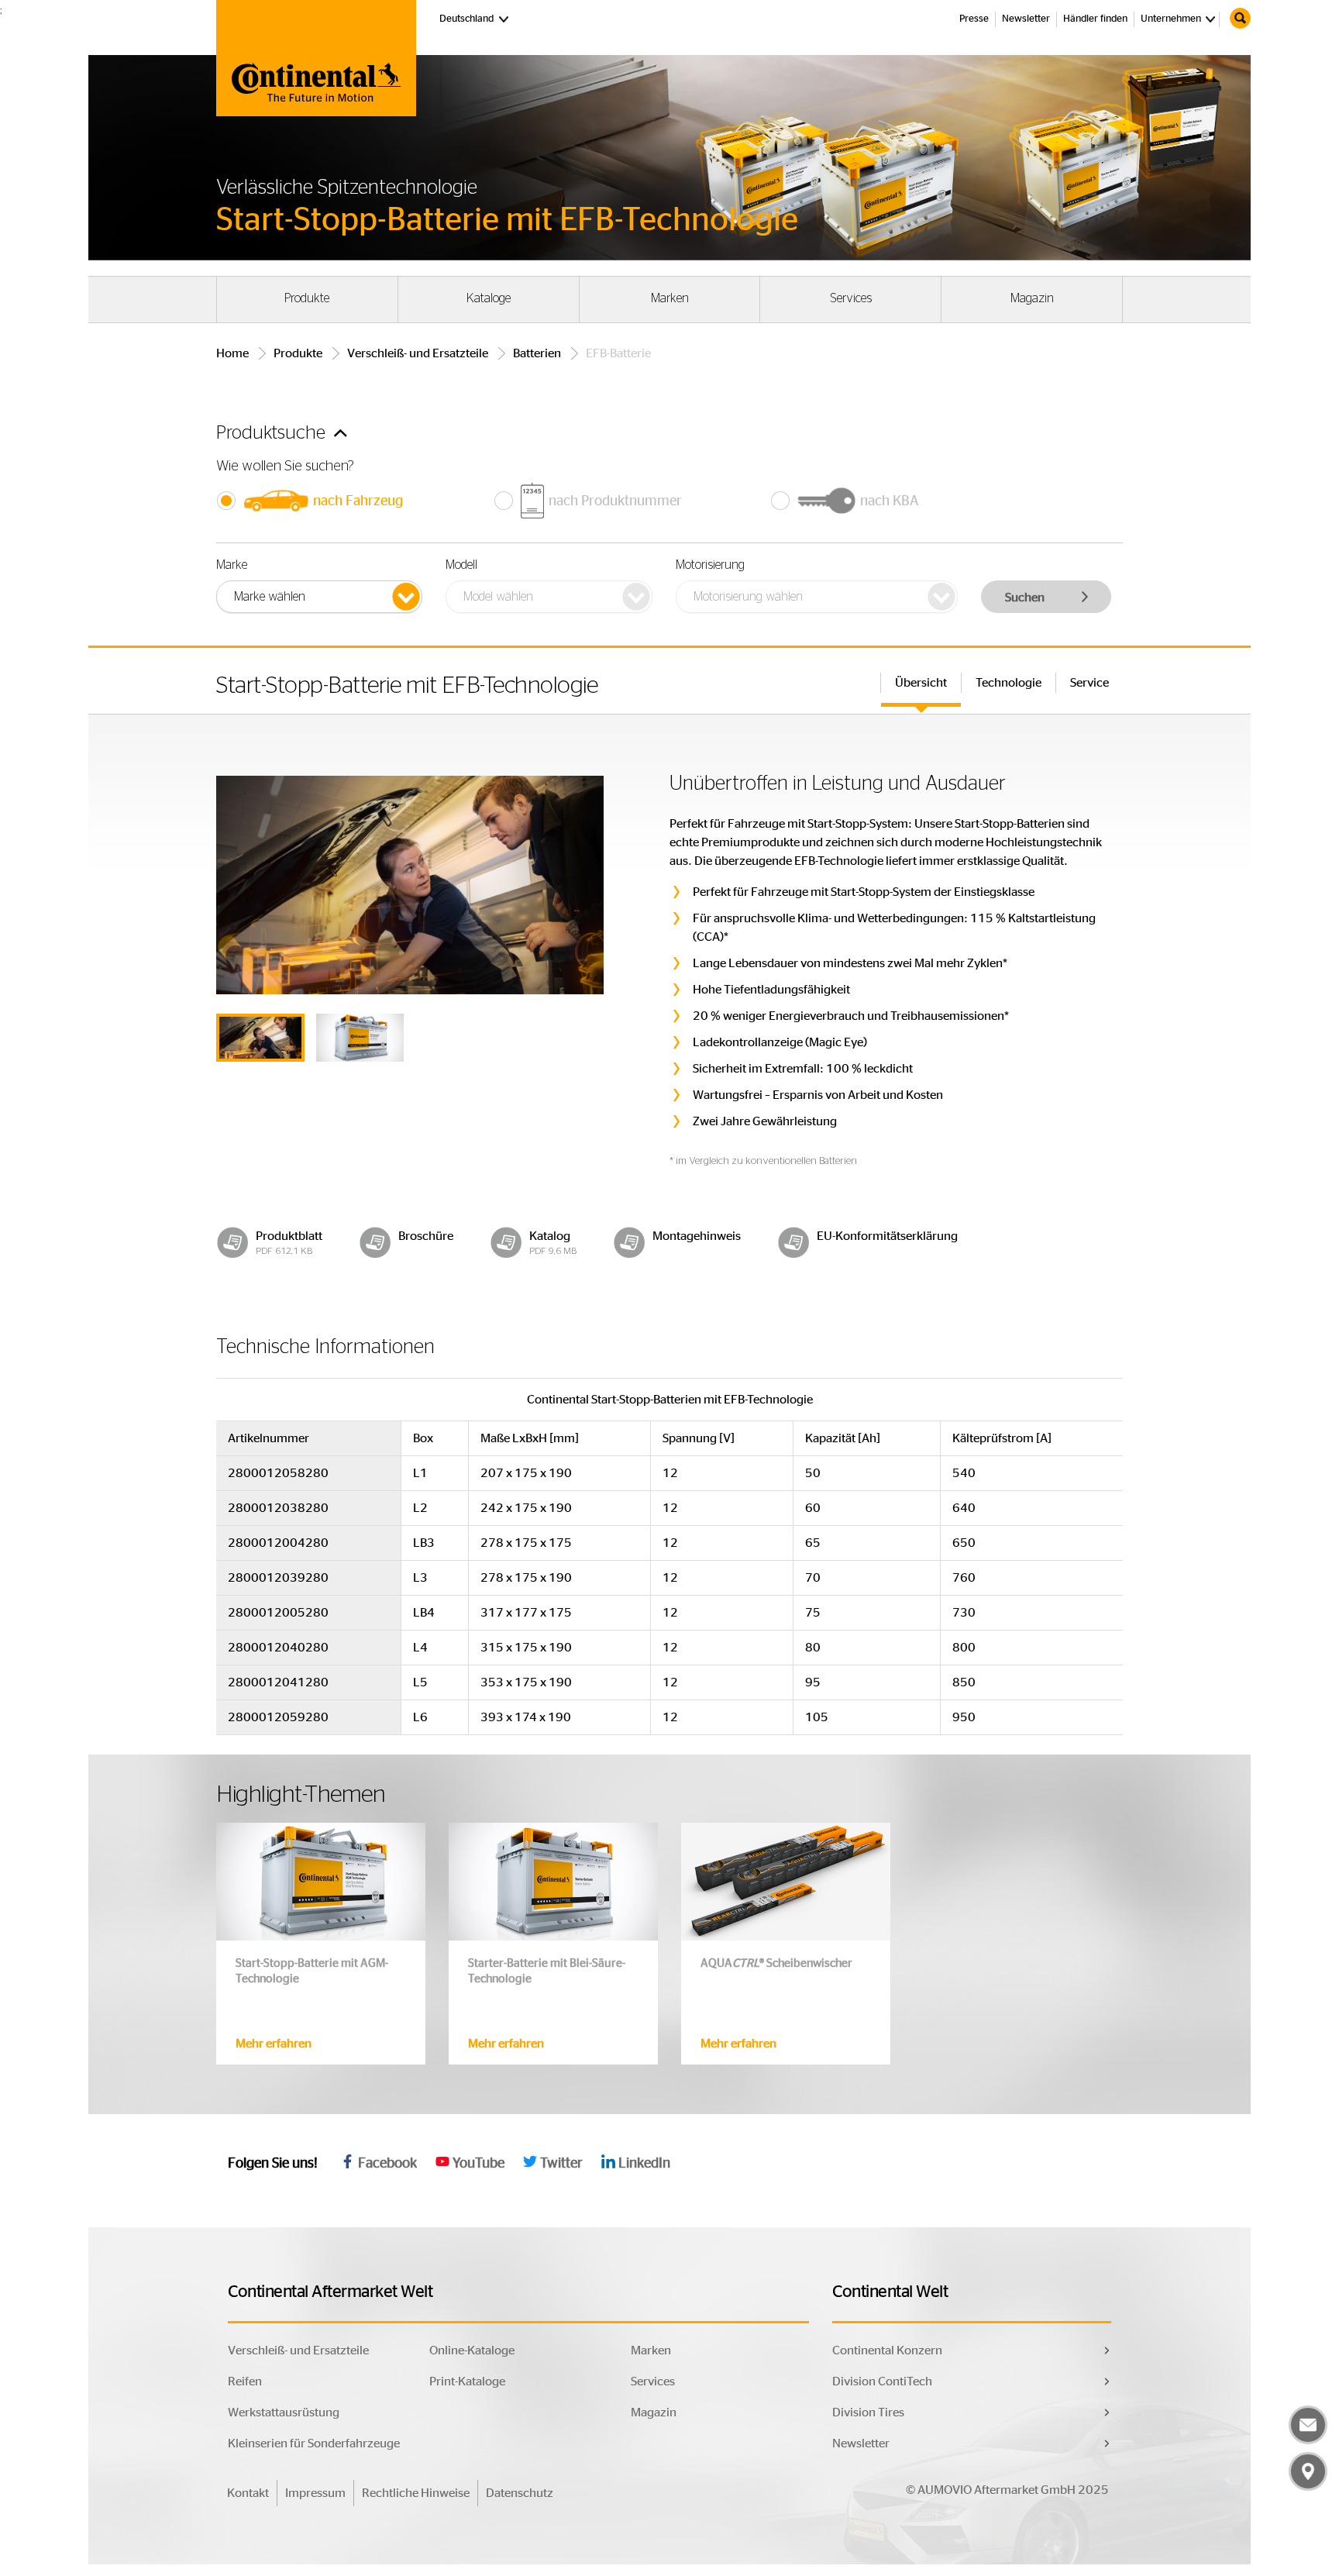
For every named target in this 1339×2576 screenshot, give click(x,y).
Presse (974, 19)
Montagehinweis (697, 1236)
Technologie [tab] (1009, 683)
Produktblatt (289, 1236)
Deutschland (475, 19)
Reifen (245, 2381)
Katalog (550, 1236)
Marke (232, 565)
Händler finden (1095, 19)
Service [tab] (1089, 683)
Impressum (315, 2493)
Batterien (537, 353)
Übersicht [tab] (921, 683)
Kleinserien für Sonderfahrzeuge (314, 2443)
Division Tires (868, 2412)
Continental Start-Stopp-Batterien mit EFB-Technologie (670, 1400)
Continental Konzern (887, 2350)
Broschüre (426, 1236)
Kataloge (489, 298)
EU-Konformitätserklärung (887, 1236)
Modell (461, 565)
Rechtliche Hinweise (416, 2493)
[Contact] (1308, 2425)
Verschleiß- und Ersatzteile (418, 353)
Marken (670, 298)
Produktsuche (273, 433)
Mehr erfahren (274, 2044)
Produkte (307, 298)
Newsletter (1026, 19)
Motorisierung (710, 565)
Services (851, 298)
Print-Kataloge (467, 2381)
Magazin (1032, 298)
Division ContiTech (882, 2381)
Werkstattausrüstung (284, 2412)
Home (232, 353)
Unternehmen (1171, 19)
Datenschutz (520, 2493)
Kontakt (248, 2493)
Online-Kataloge (472, 2350)
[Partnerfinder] (1308, 2471)
